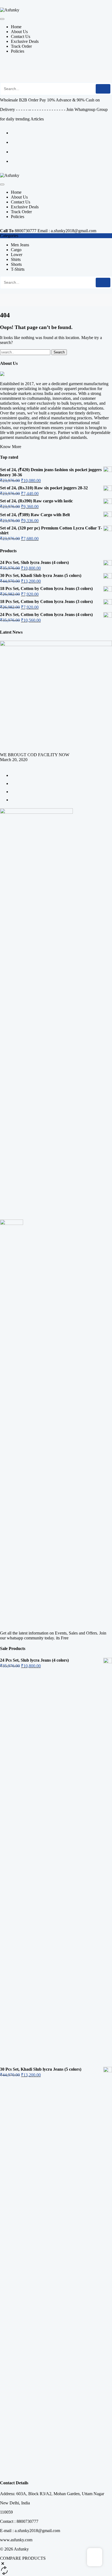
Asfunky (21, 2549)
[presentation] (2, 765)
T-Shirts (18, 269)
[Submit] (103, 89)
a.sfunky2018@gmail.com (74, 231)
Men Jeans (20, 245)
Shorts (16, 264)
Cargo (16, 250)
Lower (17, 255)
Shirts (16, 259)
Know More (11, 447)
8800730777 (26, 231)
